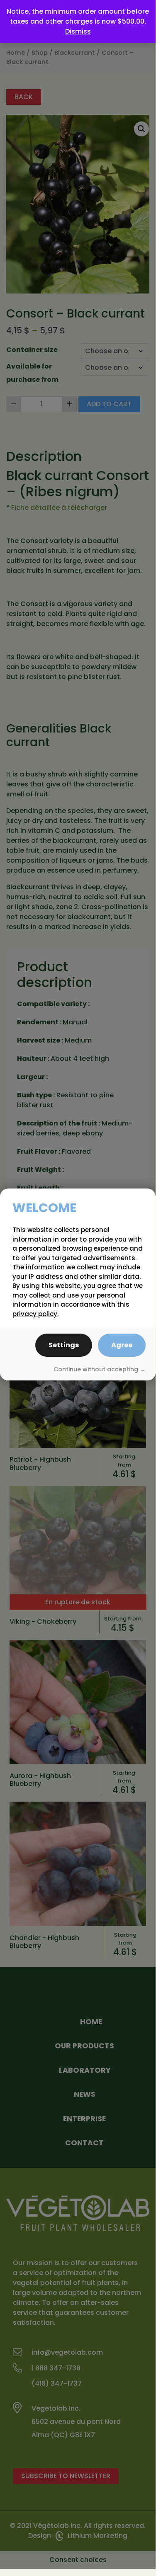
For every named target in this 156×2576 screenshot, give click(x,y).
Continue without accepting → (100, 1369)
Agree (122, 1345)
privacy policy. (35, 1314)
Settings (64, 1345)
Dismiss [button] (78, 31)
